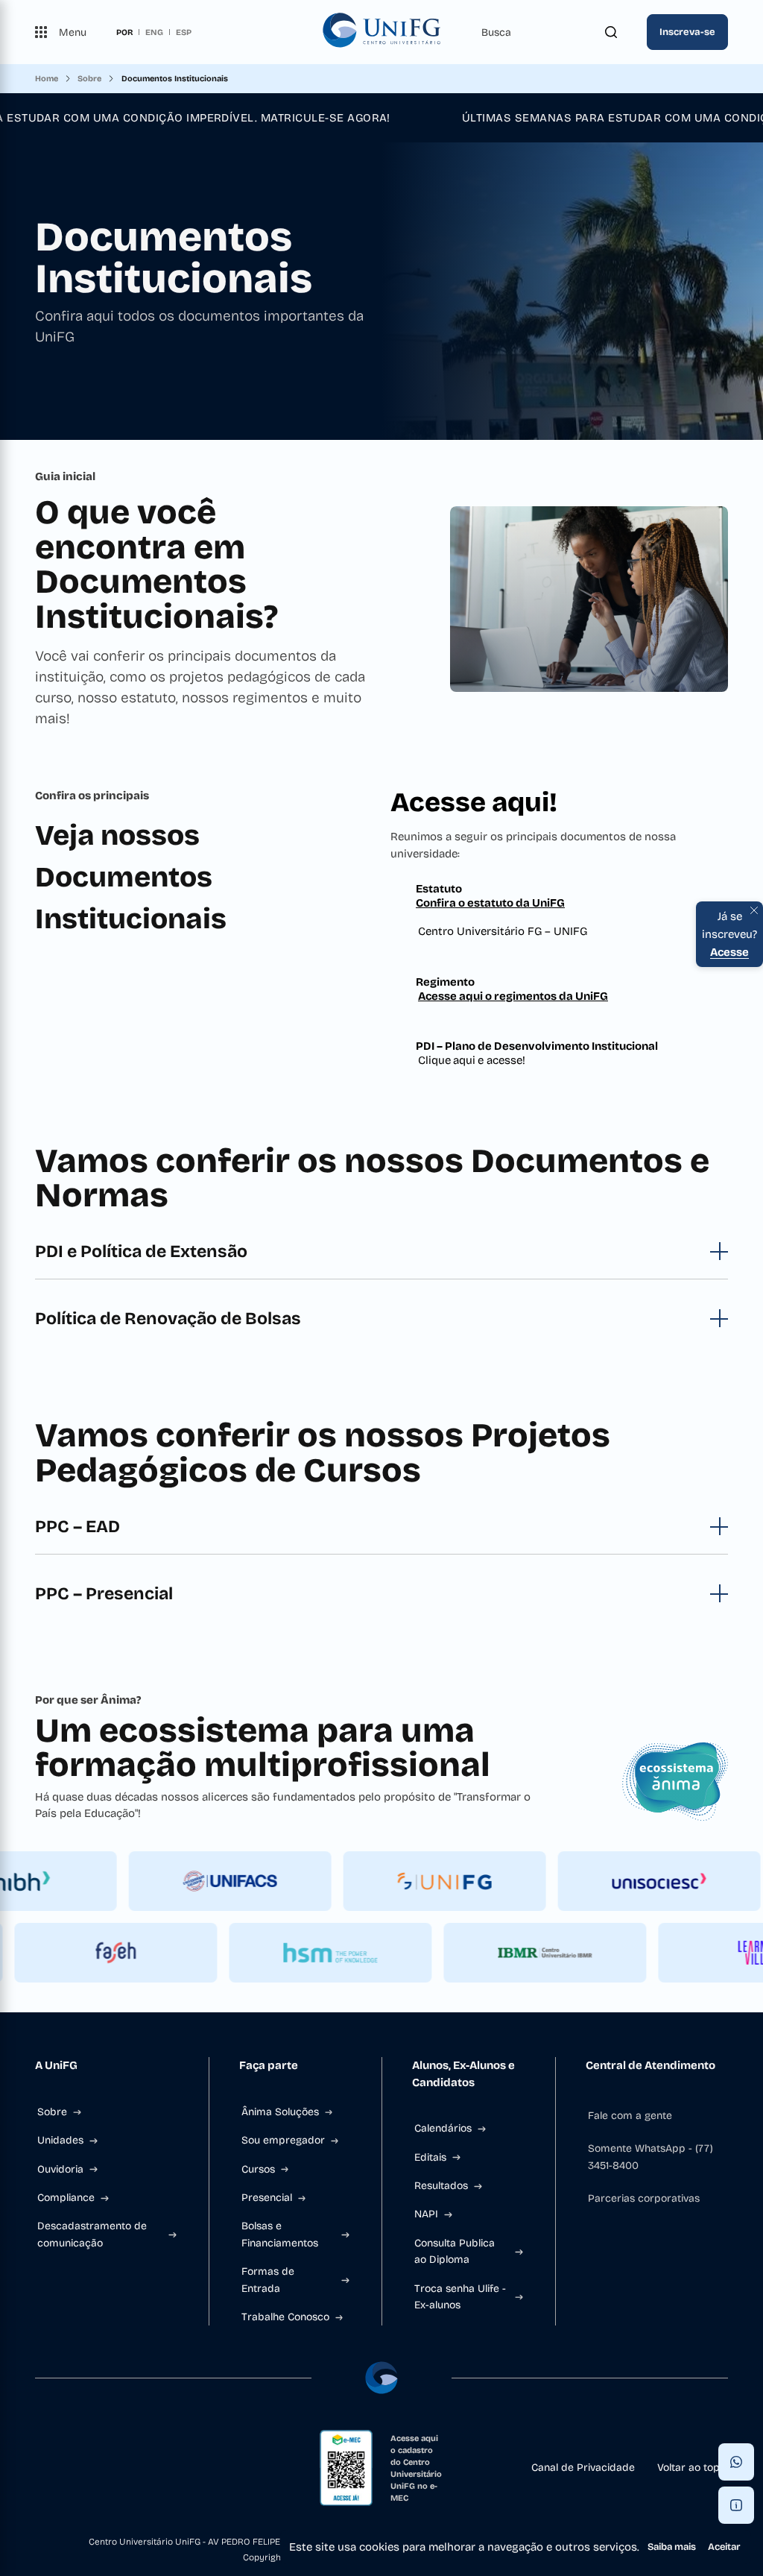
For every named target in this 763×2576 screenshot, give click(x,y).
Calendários (443, 2128)
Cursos (258, 2169)
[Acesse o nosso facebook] (41, 2468)
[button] (736, 2462)
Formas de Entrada (268, 2280)
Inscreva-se (687, 32)
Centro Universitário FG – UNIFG (503, 931)
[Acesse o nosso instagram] (65, 2468)
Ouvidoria (60, 2169)
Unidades (60, 2140)
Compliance (66, 2198)
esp (184, 32)
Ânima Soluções (280, 2112)
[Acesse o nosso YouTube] (136, 2468)
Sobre (52, 2112)
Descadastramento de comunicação (92, 2234)
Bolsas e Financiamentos (280, 2234)
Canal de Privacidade (583, 2468)
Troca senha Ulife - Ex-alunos (460, 2297)
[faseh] (95, 1953)
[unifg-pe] (466, 1881)
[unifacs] (251, 1881)
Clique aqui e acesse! (472, 1060)
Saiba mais (672, 2547)
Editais (430, 2157)
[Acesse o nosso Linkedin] (89, 2468)
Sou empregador (283, 2140)
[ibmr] (524, 1953)
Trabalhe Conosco (285, 2317)
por (124, 32)
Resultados (441, 2186)
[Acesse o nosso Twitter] (113, 2468)
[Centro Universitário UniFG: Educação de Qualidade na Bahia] (381, 32)
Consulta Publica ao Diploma (455, 2251)
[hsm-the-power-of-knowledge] (309, 1953)
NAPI (426, 2214)
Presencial (267, 2198)
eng (154, 32)
